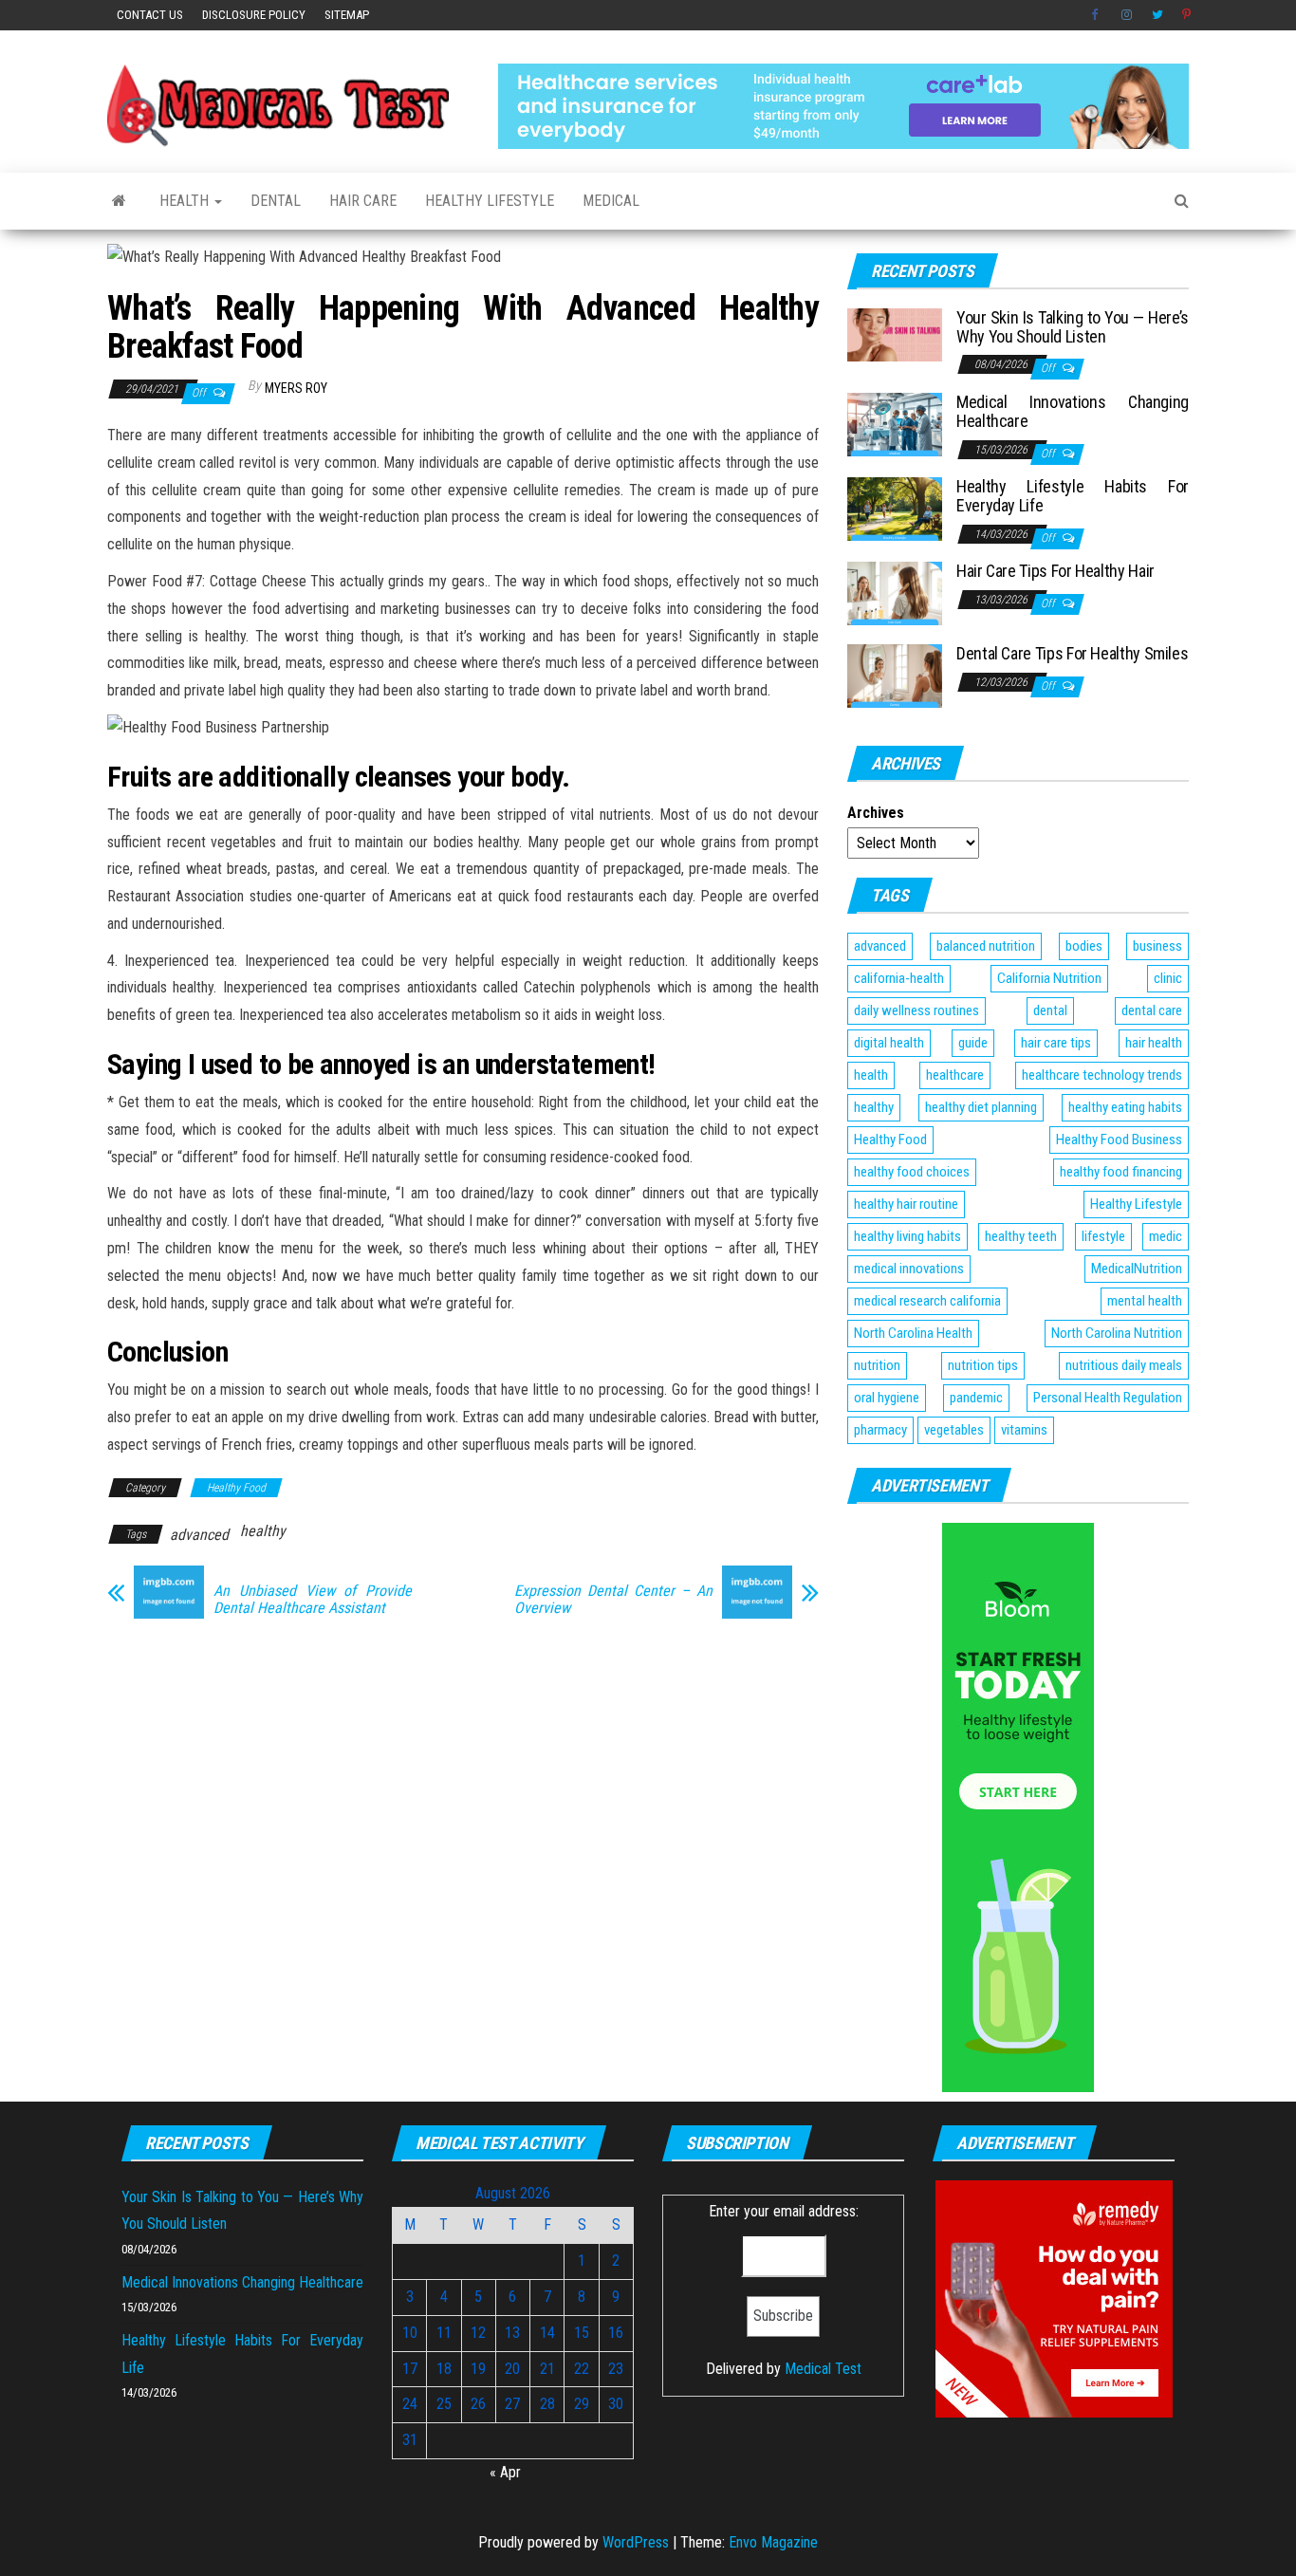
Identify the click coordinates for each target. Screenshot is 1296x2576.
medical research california (927, 1301)
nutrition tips (983, 1365)
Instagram (1127, 15)
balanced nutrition (986, 946)
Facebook (1097, 15)
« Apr (505, 2472)
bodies (1084, 946)
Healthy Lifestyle (490, 201)
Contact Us (150, 15)
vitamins (1024, 1430)
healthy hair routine (906, 1204)
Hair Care (363, 201)
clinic (1168, 978)
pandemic (976, 1398)
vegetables (954, 1430)
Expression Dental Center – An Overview (613, 1600)
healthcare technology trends (1102, 1075)
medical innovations (909, 1269)
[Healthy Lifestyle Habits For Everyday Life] (895, 508)
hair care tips (1056, 1043)
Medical (611, 201)
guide (973, 1043)
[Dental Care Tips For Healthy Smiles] (895, 675)
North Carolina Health (913, 1333)
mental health (1145, 1301)
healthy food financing (1121, 1172)
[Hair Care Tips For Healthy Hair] (895, 593)
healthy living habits (907, 1236)
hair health (1154, 1043)
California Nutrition (1049, 978)
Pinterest (1188, 15)
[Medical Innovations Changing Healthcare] (895, 424)
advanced (199, 1535)
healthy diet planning (981, 1107)
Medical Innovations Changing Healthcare (1073, 411)
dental (1050, 1010)
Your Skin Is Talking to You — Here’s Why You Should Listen (1073, 327)
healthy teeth (1021, 1236)
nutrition (877, 1365)
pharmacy (880, 1430)
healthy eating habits (1125, 1107)
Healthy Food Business (1119, 1140)
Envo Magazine (773, 2542)
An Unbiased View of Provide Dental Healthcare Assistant (313, 1600)
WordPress (636, 2542)
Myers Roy (296, 388)
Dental (276, 201)
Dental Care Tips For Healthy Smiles (1072, 653)
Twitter (1157, 15)
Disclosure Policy (254, 15)
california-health (899, 978)
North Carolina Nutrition (1117, 1333)
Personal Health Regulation (1108, 1398)
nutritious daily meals (1124, 1365)
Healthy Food (236, 1488)
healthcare (955, 1075)
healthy (263, 1531)
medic (1166, 1236)
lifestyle (1103, 1236)
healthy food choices (912, 1172)
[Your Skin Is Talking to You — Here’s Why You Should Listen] (895, 334)
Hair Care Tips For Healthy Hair (1055, 571)
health (871, 1075)
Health (186, 201)
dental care (1152, 1010)
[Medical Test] (119, 201)
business (1157, 946)
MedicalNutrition (1137, 1269)
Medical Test (823, 2369)
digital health (889, 1043)
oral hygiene (887, 1398)
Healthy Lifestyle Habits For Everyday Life (1073, 496)
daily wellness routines (916, 1010)
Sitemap (347, 15)
